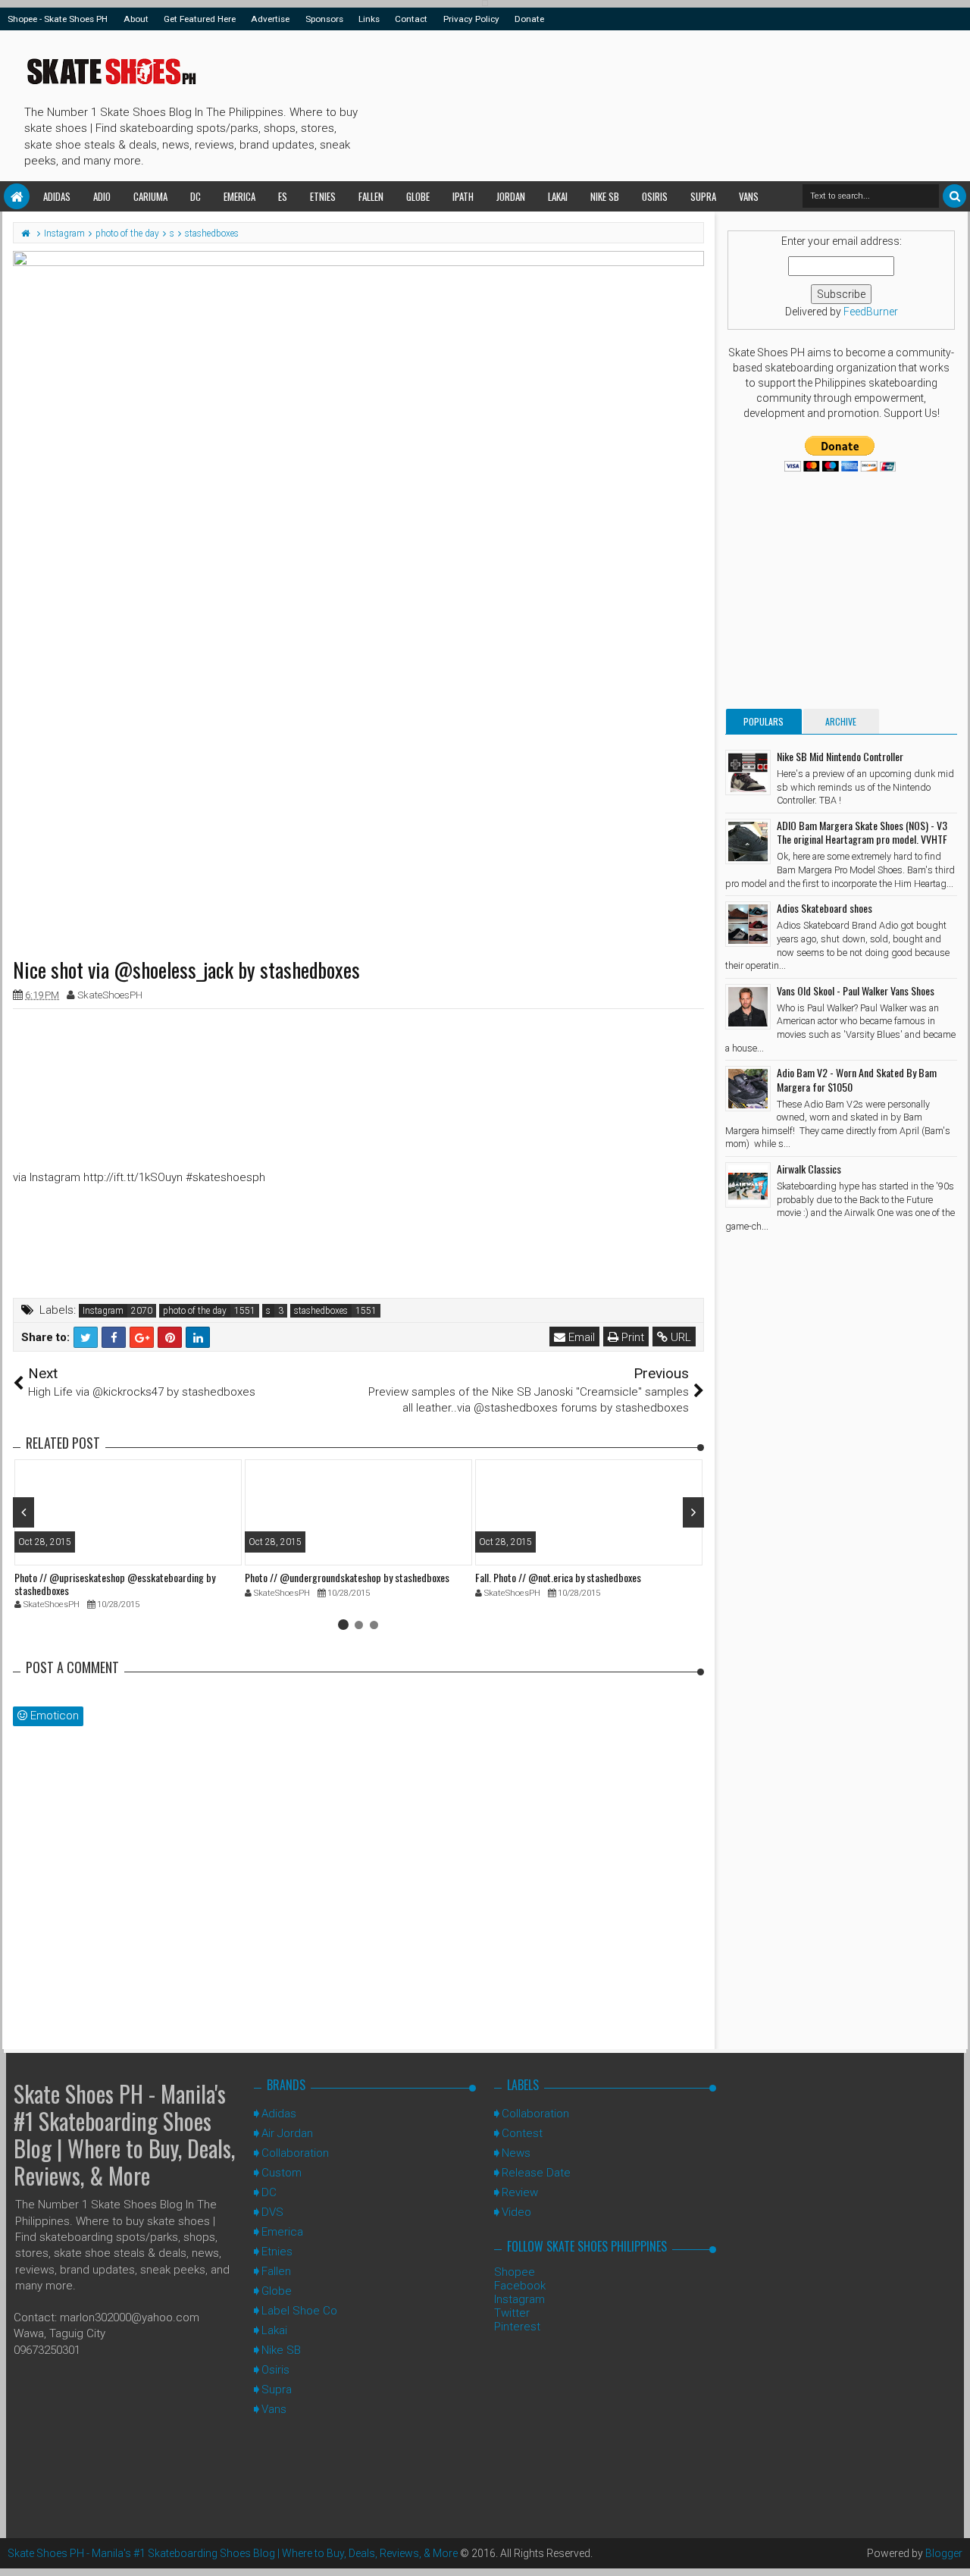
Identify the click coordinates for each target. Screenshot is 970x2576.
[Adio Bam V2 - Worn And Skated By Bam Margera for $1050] (748, 1089)
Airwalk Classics (809, 1169)
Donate (529, 19)
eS (283, 196)
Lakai (558, 196)
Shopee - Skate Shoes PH (58, 19)
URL (679, 1337)
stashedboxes (321, 1311)
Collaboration (295, 2153)
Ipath (463, 196)
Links (369, 19)
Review (520, 2192)
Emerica (239, 196)
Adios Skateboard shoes (824, 908)
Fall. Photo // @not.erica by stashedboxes (558, 1577)
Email (580, 1337)
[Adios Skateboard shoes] (748, 924)
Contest (522, 2133)
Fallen (371, 196)
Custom (282, 2173)
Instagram (103, 1311)
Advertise (270, 19)
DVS (272, 2212)
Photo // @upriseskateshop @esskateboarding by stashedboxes (115, 1584)
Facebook (520, 2286)
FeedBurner (871, 312)
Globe (418, 196)
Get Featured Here (200, 19)
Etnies (323, 196)
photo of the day (195, 1311)
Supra (703, 196)
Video (516, 2212)
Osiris (655, 196)
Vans (749, 196)
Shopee (515, 2272)
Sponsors (324, 19)
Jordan (511, 196)
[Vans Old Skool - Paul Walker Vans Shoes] (748, 1007)
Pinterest (517, 2327)
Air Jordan (287, 2133)
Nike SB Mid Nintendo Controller (840, 756)
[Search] (954, 196)
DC (196, 196)
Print (631, 1337)
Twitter (512, 2313)
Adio (102, 196)
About (136, 19)
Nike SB (605, 196)
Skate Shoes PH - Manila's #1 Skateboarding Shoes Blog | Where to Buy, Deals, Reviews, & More (124, 2134)
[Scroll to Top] (951, 2549)
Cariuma (150, 196)
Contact (411, 19)
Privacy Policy (471, 19)
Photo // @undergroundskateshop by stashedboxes (347, 1577)
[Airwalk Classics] (748, 1185)
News (516, 2153)
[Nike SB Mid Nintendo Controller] (748, 772)
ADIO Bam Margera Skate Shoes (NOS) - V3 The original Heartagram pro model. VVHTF (862, 832)
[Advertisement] (640, 103)
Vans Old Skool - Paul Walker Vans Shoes (856, 990)
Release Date (536, 2173)
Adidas (57, 196)
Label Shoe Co (299, 2311)
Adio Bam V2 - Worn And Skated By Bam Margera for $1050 (857, 1079)
